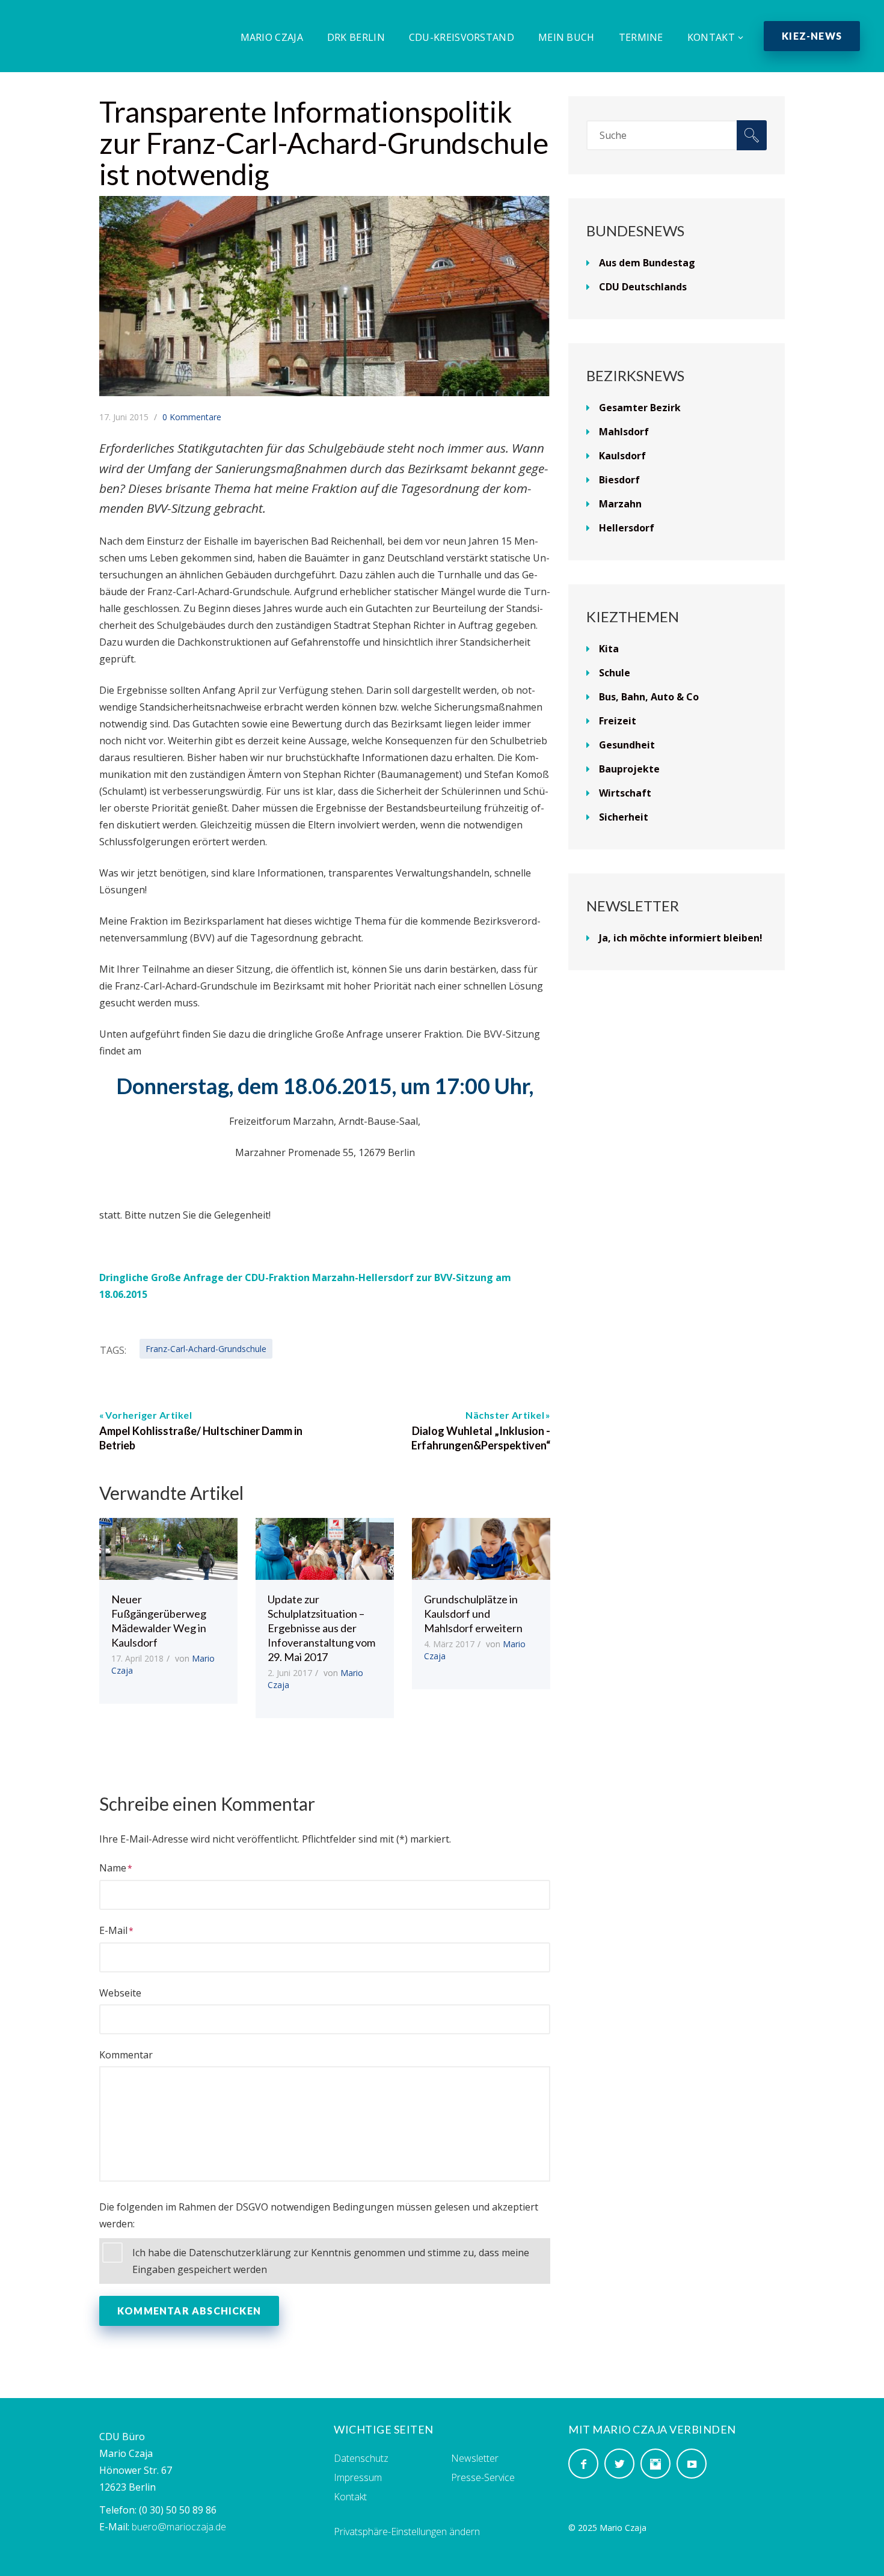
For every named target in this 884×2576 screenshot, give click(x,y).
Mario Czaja (272, 37)
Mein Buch (566, 37)
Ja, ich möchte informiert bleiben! (681, 938)
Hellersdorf (627, 528)
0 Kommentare (192, 417)
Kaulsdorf (622, 456)
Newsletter (475, 2458)
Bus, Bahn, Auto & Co (649, 697)
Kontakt (711, 37)
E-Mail (113, 1930)
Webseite (120, 1993)
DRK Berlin (356, 37)
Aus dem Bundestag (647, 263)
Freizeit (618, 721)
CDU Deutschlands (643, 287)
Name (113, 1868)
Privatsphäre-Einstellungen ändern (407, 2532)
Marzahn (620, 504)
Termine (641, 37)
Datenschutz (361, 2458)
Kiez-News (812, 36)
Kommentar (126, 2055)
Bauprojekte (629, 769)
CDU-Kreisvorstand (462, 37)
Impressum (358, 2477)
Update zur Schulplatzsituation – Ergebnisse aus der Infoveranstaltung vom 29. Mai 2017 (321, 1628)
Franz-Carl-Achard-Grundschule (206, 1349)
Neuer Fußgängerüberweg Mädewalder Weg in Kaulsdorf (159, 1621)
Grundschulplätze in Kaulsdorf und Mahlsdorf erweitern (473, 1614)
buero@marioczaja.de (179, 2527)
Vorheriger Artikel (149, 1415)
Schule (615, 673)
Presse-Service (483, 2477)
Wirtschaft (625, 793)
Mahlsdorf (624, 432)
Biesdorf (619, 480)
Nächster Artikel (505, 1415)
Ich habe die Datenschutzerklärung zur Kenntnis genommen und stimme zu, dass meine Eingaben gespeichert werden (331, 2261)
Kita (609, 649)
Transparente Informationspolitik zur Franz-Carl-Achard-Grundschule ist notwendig (324, 143)
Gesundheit (627, 745)
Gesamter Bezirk (640, 408)
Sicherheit (624, 817)
